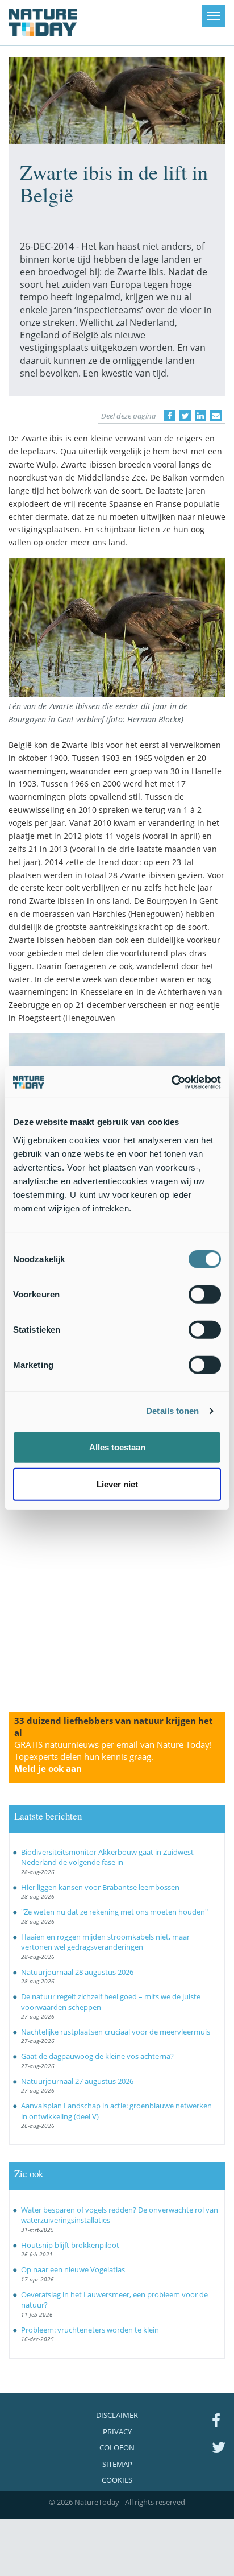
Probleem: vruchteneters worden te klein (90, 2330)
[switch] (205, 1294)
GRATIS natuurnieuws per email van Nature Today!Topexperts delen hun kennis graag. (113, 1756)
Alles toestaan (117, 1447)
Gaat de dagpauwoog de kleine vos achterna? (97, 2056)
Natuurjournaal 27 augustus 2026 (77, 2081)
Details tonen (172, 1411)
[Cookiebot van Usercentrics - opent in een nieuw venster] (171, 1082)
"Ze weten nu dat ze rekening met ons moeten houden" (114, 1912)
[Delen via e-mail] (216, 416)
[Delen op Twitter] (185, 416)
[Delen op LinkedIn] (200, 416)
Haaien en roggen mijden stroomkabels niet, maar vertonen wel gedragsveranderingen (105, 1942)
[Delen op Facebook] (170, 416)
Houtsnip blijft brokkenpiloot (70, 2245)
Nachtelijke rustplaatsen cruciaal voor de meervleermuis (116, 2032)
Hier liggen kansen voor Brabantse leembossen (100, 1887)
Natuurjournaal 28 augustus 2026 (77, 1972)
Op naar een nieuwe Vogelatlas (73, 2269)
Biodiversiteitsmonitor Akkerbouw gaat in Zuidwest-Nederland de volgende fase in (108, 1857)
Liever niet (117, 1484)
